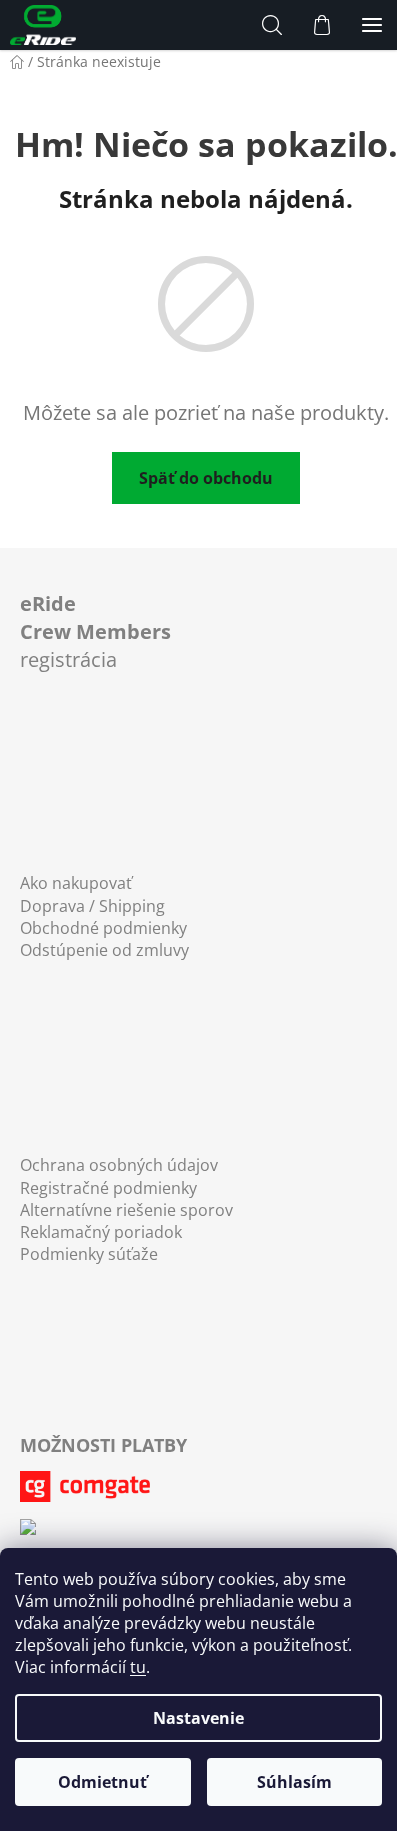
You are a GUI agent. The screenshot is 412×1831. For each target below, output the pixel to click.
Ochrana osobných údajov (119, 1165)
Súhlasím (294, 1782)
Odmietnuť (102, 1782)
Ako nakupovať (76, 883)
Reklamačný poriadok (101, 1232)
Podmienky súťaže (89, 1254)
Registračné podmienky (108, 1188)
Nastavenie (198, 1718)
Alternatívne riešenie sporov (126, 1210)
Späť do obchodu (206, 478)
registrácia (95, 631)
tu (138, 1667)
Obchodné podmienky (103, 928)
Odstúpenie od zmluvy (104, 950)
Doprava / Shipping (92, 906)
